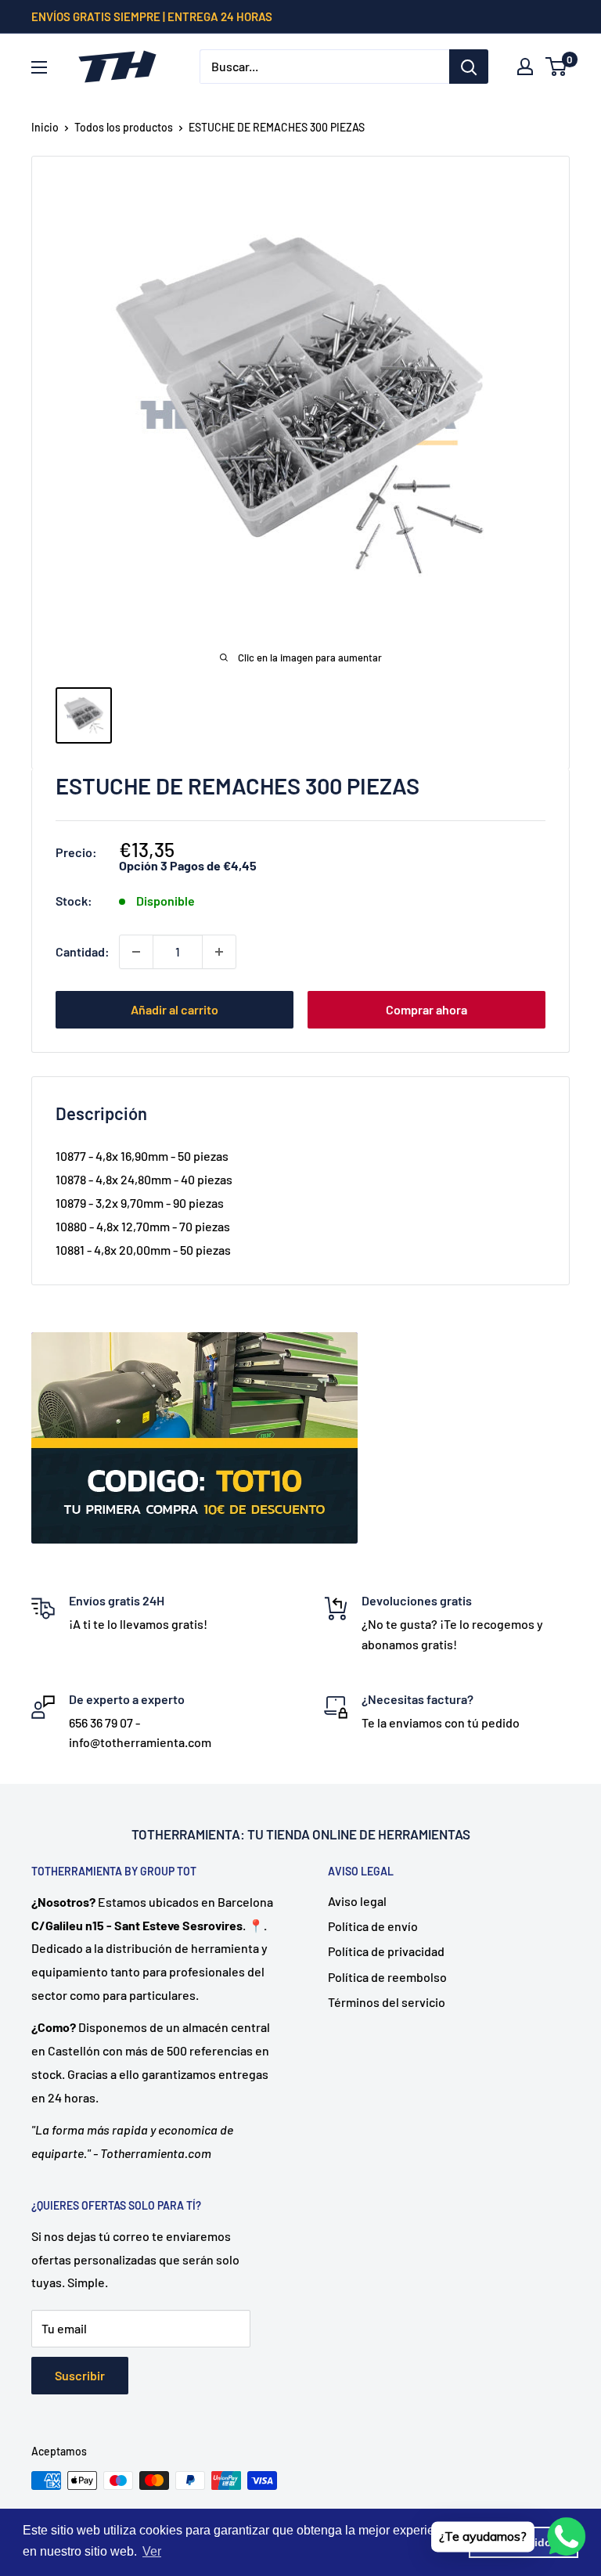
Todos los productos (124, 127)
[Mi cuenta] (525, 67)
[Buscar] (469, 67)
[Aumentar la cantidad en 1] (219, 952)
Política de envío (373, 1926)
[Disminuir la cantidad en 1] (136, 952)
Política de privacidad (386, 1951)
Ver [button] (152, 2551)
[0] (557, 67)
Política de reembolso (387, 1977)
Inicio (45, 127)
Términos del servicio (387, 2002)
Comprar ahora (426, 1009)
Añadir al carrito (175, 1009)
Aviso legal (357, 1901)
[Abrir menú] (39, 67)
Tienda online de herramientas (368, 1834)
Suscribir (80, 2375)
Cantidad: (83, 951)
